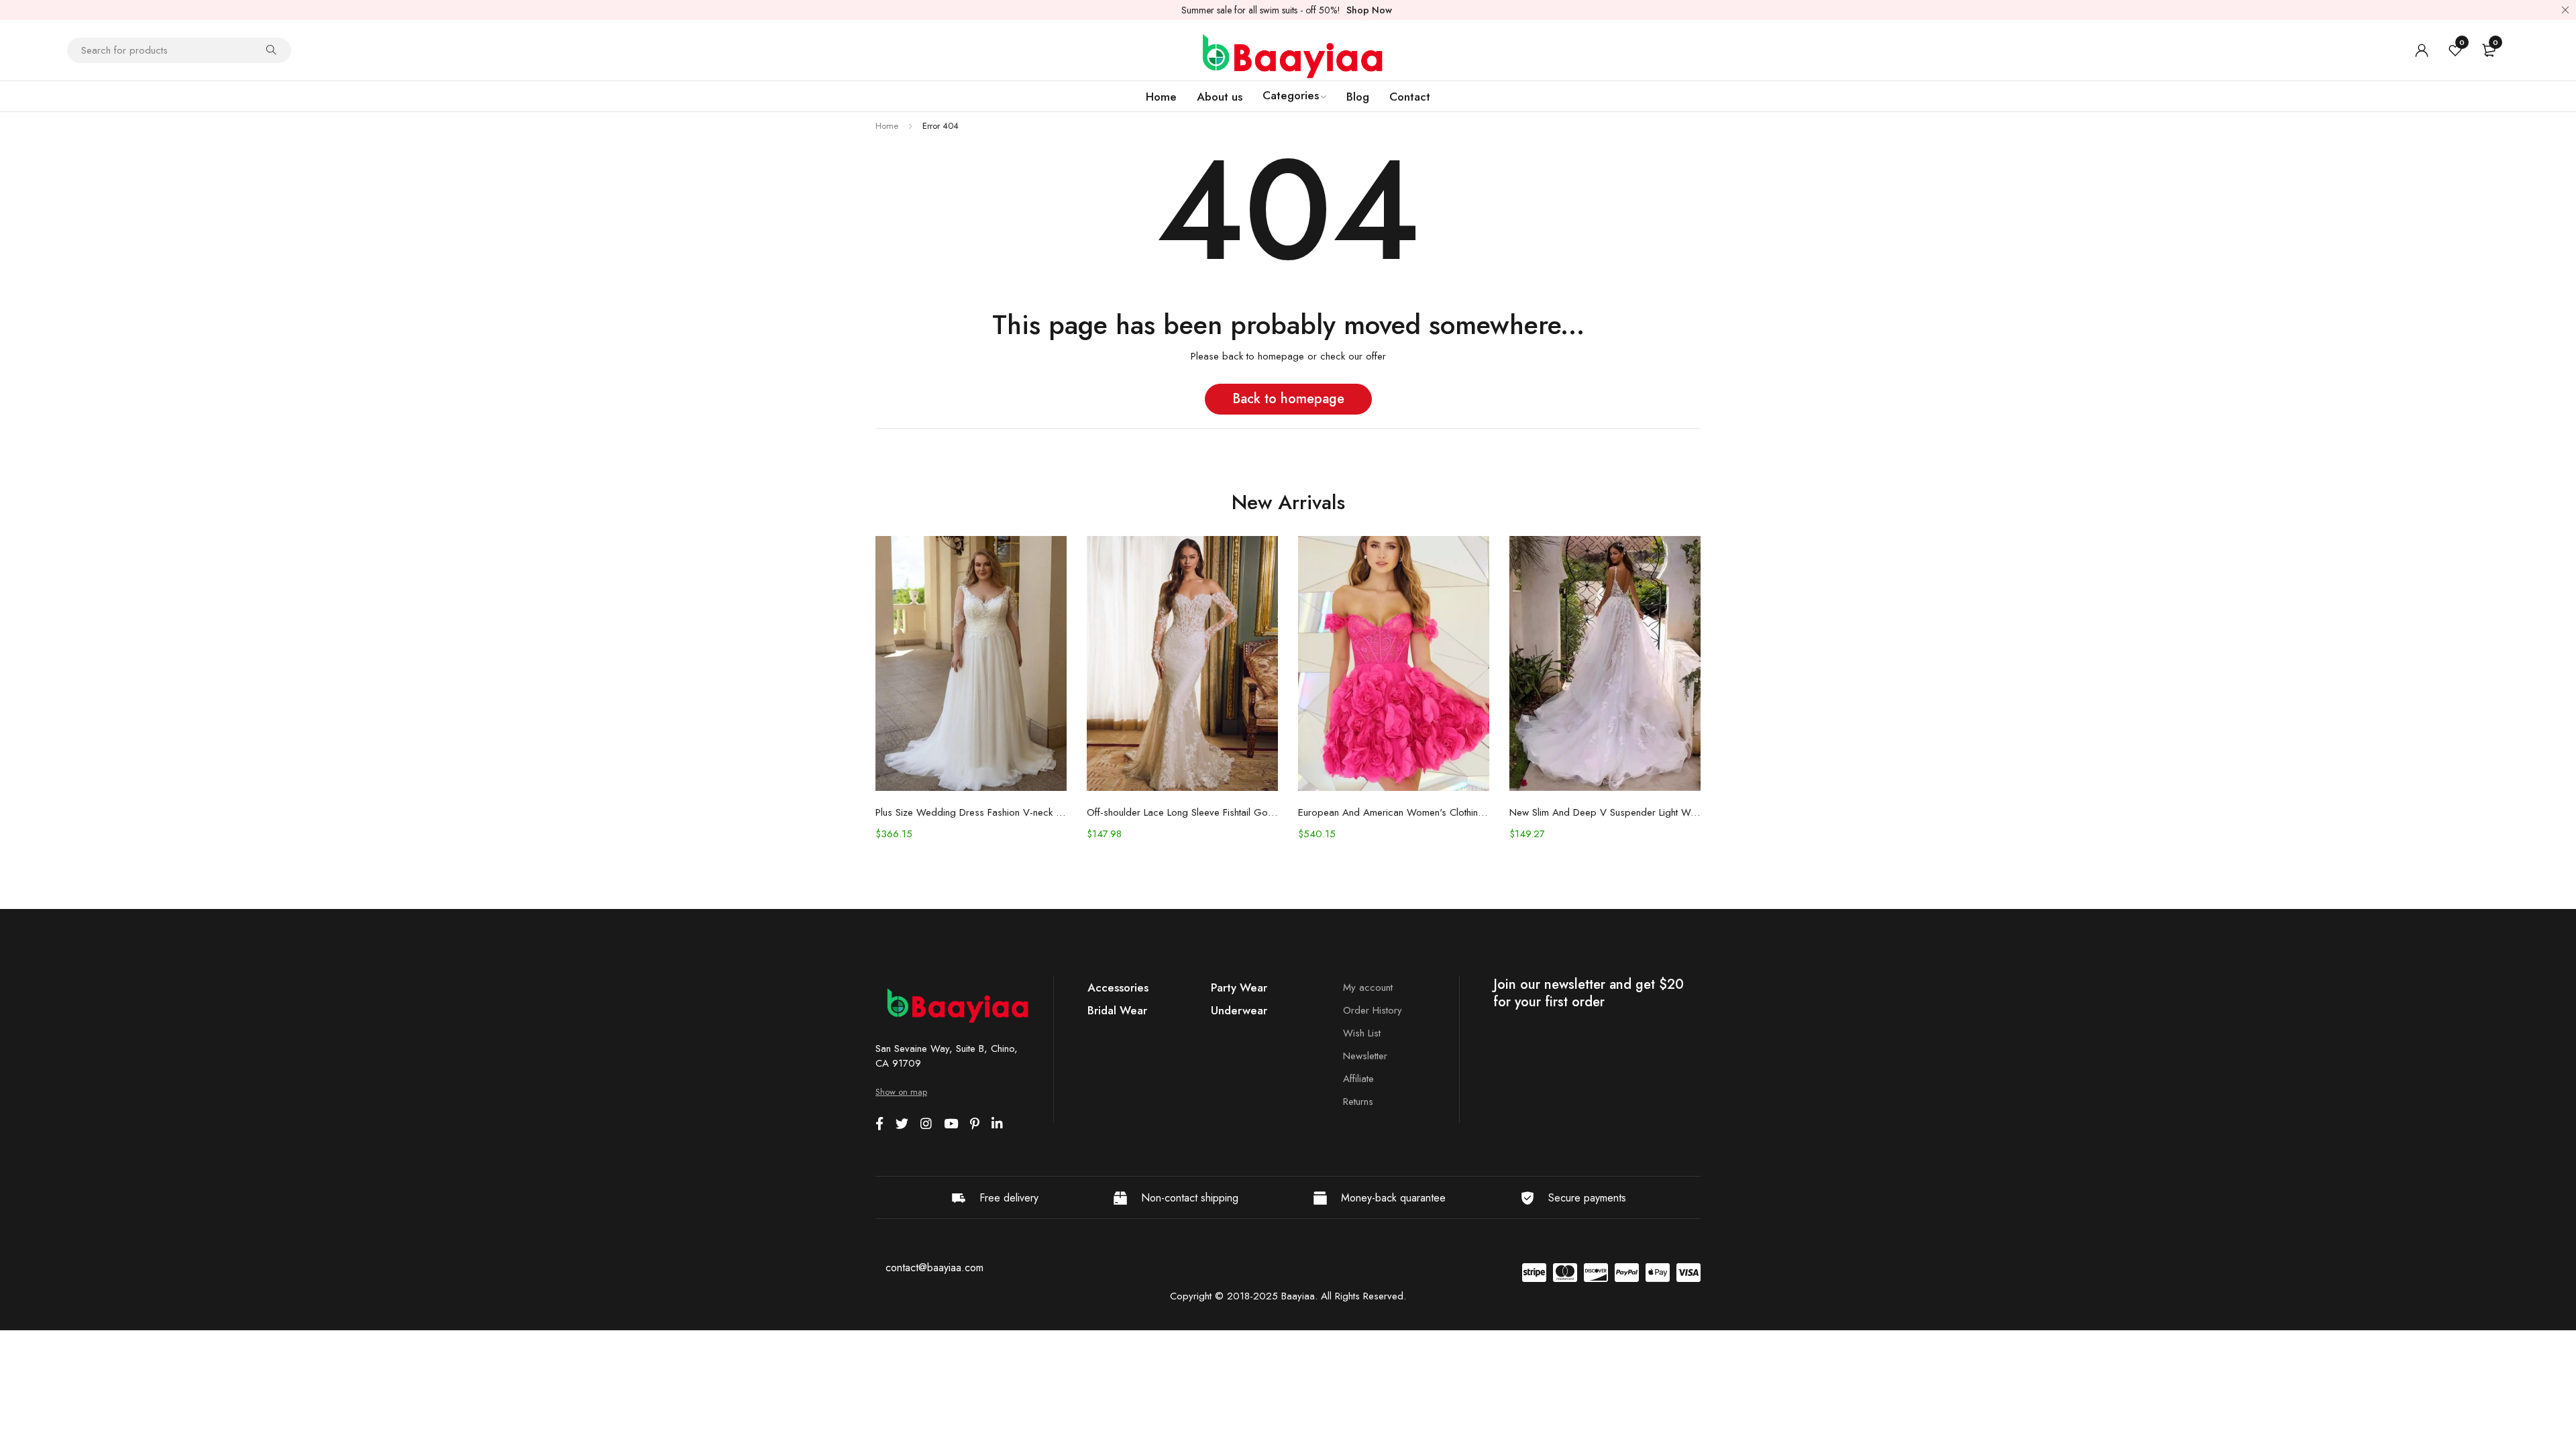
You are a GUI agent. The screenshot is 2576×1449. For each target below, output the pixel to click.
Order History (1373, 1010)
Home (887, 126)
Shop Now (1369, 10)
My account (1368, 987)
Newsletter (1365, 1056)
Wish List (1362, 1033)
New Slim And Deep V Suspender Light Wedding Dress (1605, 812)
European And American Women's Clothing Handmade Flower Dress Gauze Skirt (1394, 812)
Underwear (1239, 1010)
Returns (1358, 1102)
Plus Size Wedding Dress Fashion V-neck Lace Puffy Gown (971, 812)
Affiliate (1358, 1079)
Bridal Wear (1117, 1010)
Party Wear (1239, 987)
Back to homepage (1288, 399)
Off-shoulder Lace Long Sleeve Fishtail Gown (1182, 812)
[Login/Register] (2422, 50)
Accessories (1118, 987)
